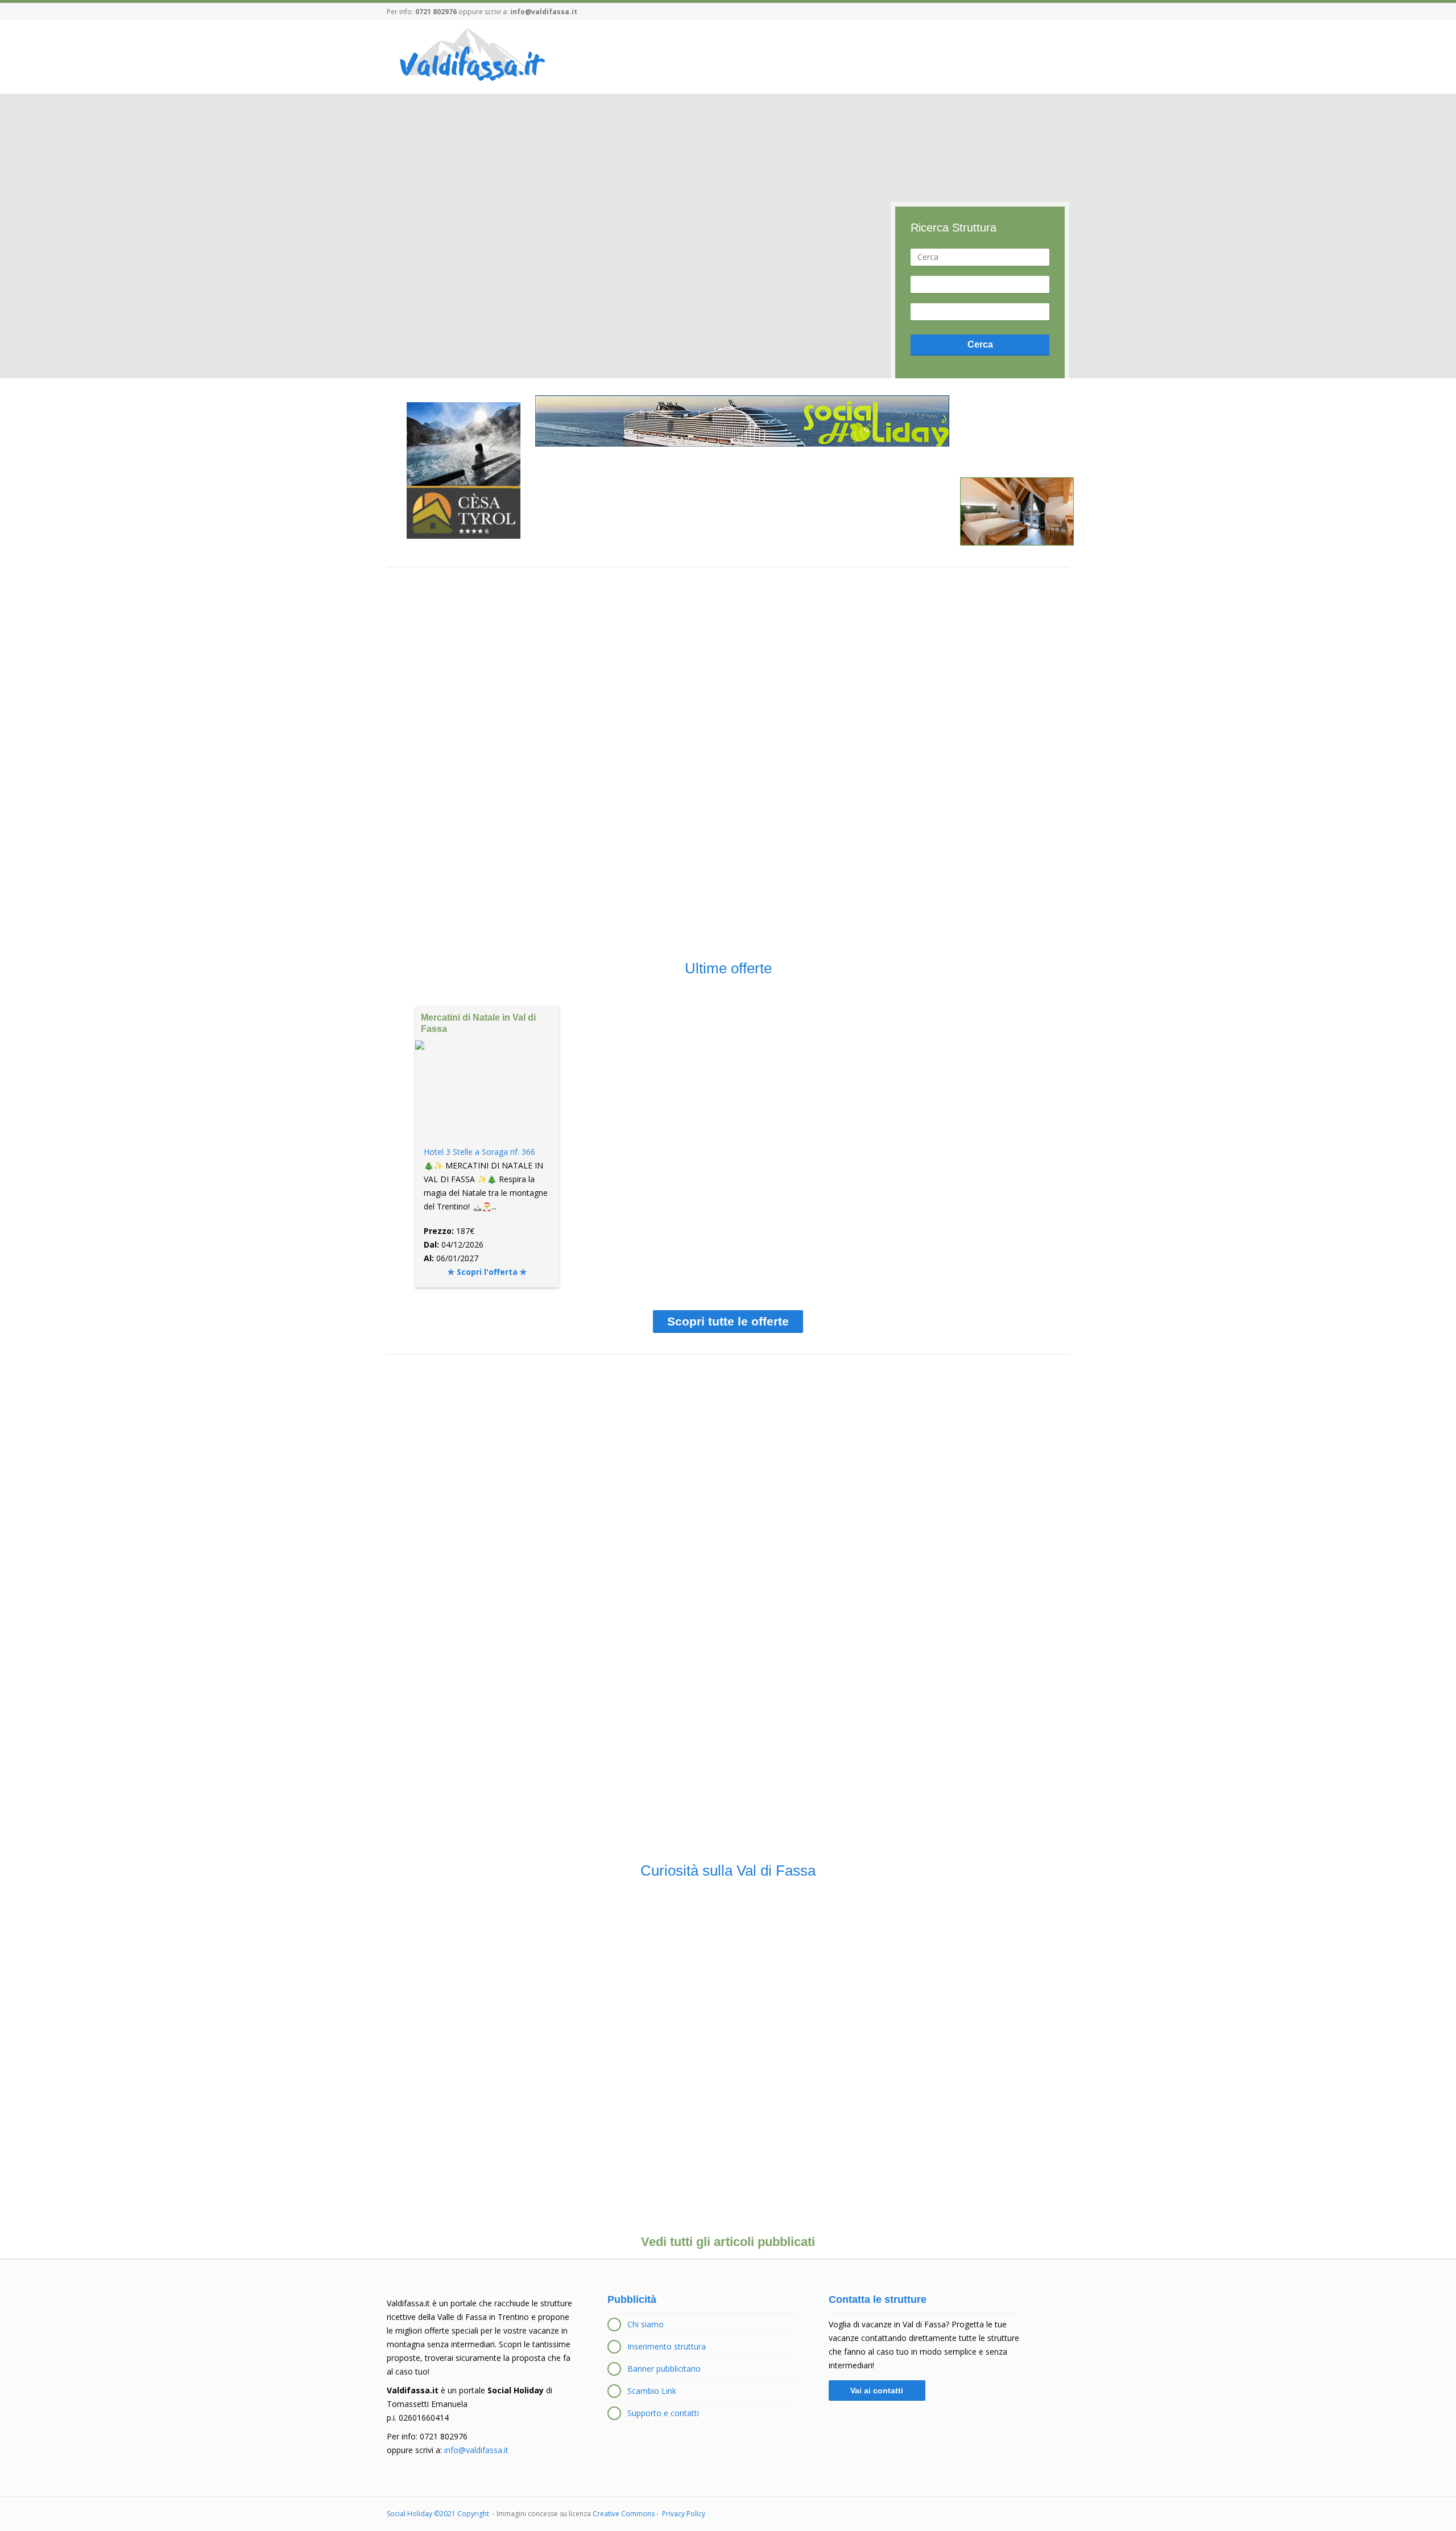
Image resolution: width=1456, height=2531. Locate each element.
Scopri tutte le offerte (728, 1321)
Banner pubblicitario (664, 2369)
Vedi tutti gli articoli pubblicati (728, 2242)
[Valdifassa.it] (471, 56)
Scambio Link (652, 2391)
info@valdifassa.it (544, 12)
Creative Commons (624, 2514)
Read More (490, 2000)
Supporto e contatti (663, 2413)
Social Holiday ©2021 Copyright (439, 2514)
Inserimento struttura (667, 2346)
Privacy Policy (684, 2514)
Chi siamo (646, 2324)
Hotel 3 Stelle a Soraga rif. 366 (479, 1152)
